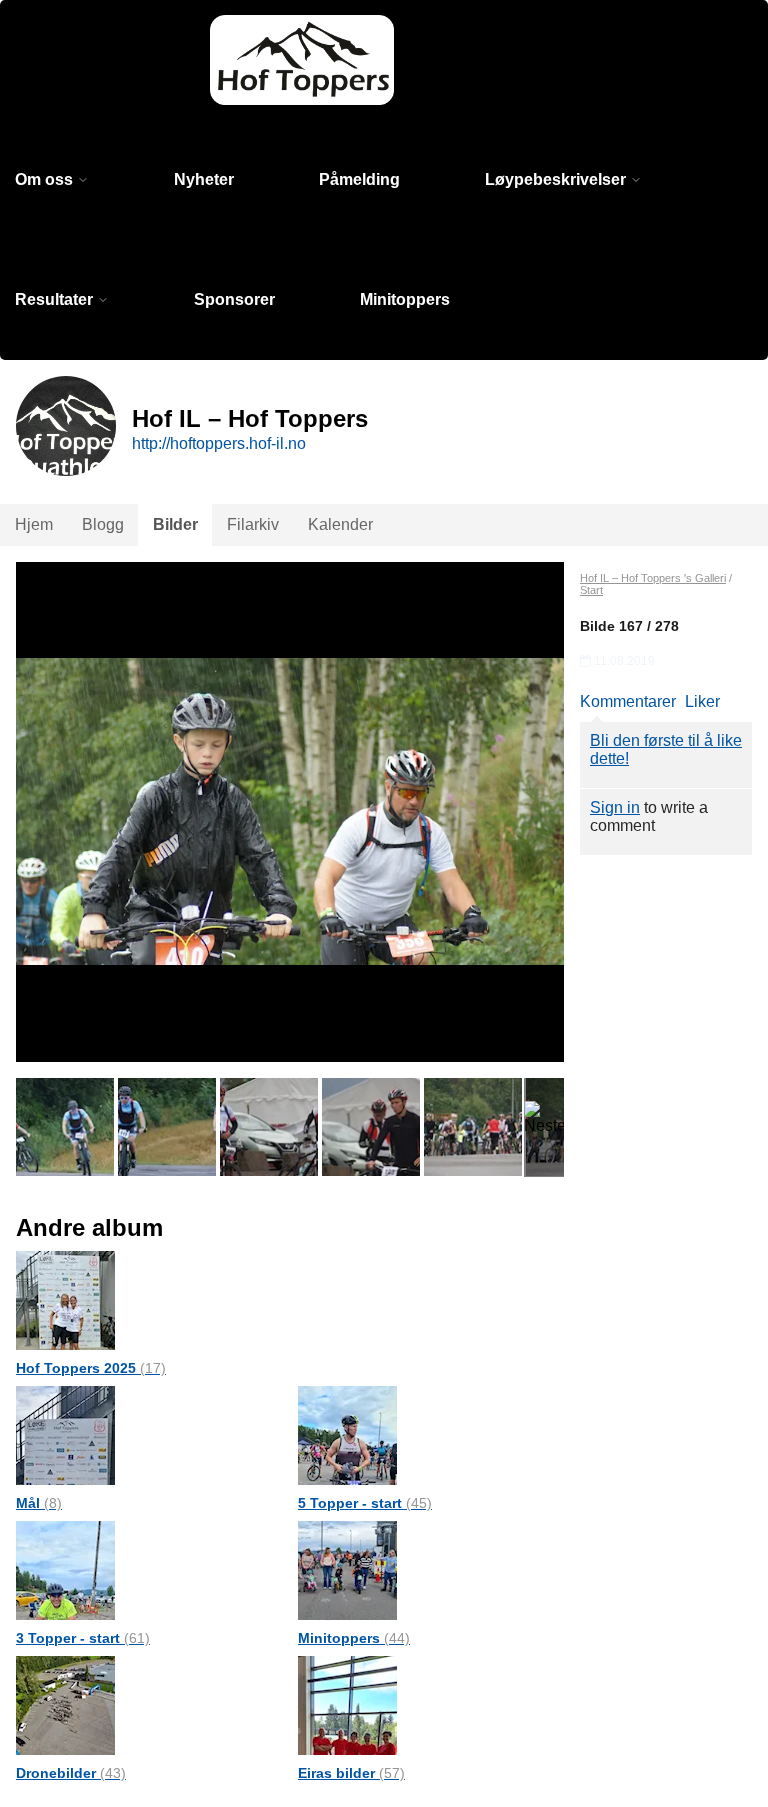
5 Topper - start (365, 1503)
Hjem (34, 524)
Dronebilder (71, 1773)
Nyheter (204, 179)
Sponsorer (234, 299)
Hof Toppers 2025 (91, 1368)
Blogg (103, 524)
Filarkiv (253, 524)
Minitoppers (405, 299)
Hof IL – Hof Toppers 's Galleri (653, 578)
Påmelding (359, 179)
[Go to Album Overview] (65, 1299)
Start (591, 590)
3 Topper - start (83, 1638)
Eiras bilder (351, 1773)
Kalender (340, 524)
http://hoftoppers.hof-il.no (219, 443)
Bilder (175, 524)
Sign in (615, 807)
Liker (702, 701)
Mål (39, 1503)
